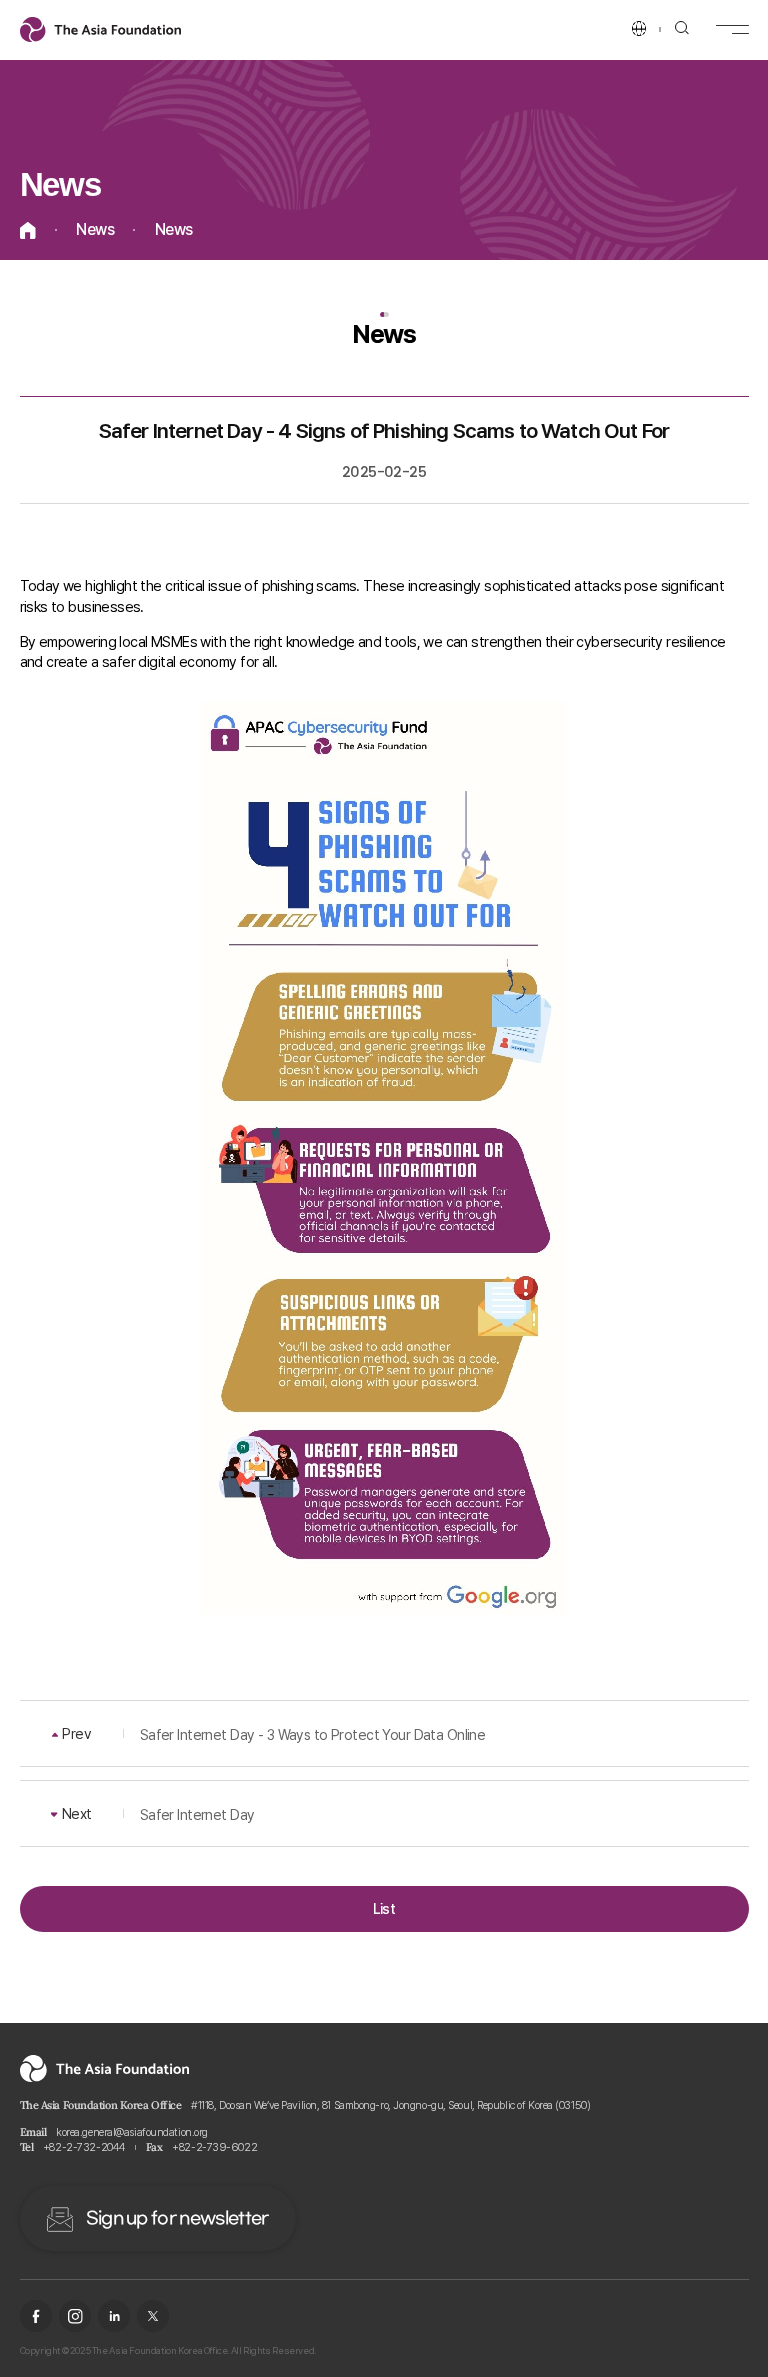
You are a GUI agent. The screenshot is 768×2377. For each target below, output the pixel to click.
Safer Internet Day (197, 1814)
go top (729, 2338)
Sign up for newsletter (177, 2219)
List (384, 1908)
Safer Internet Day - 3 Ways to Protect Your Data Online (313, 1734)
